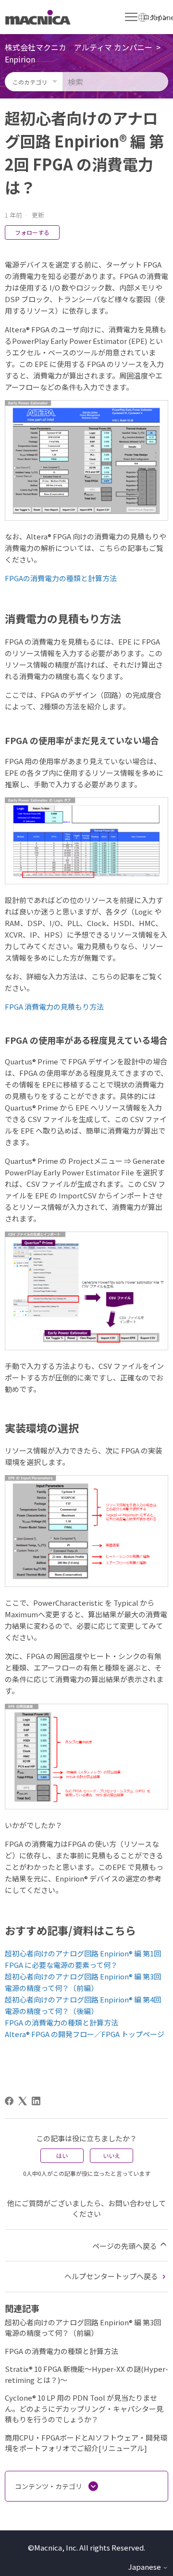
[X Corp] (23, 2101)
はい (62, 2155)
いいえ (111, 2155)
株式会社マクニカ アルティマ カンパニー (79, 47)
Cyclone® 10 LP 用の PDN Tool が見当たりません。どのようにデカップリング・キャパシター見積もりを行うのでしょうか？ (84, 2408)
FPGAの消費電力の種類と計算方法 (61, 578)
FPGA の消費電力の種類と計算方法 (62, 2022)
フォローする (32, 232)
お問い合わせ (130, 2203)
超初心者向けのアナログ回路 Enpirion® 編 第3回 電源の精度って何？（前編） (83, 2328)
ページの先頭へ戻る (125, 2246)
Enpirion (20, 59)
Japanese (145, 2567)
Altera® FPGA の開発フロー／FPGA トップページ (85, 2034)
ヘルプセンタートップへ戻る (112, 2276)
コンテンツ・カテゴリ (49, 2486)
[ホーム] (38, 17)
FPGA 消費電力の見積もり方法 (54, 1007)
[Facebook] (9, 2101)
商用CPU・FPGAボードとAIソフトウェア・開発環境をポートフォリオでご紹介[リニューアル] (86, 2443)
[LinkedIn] (36, 2101)
